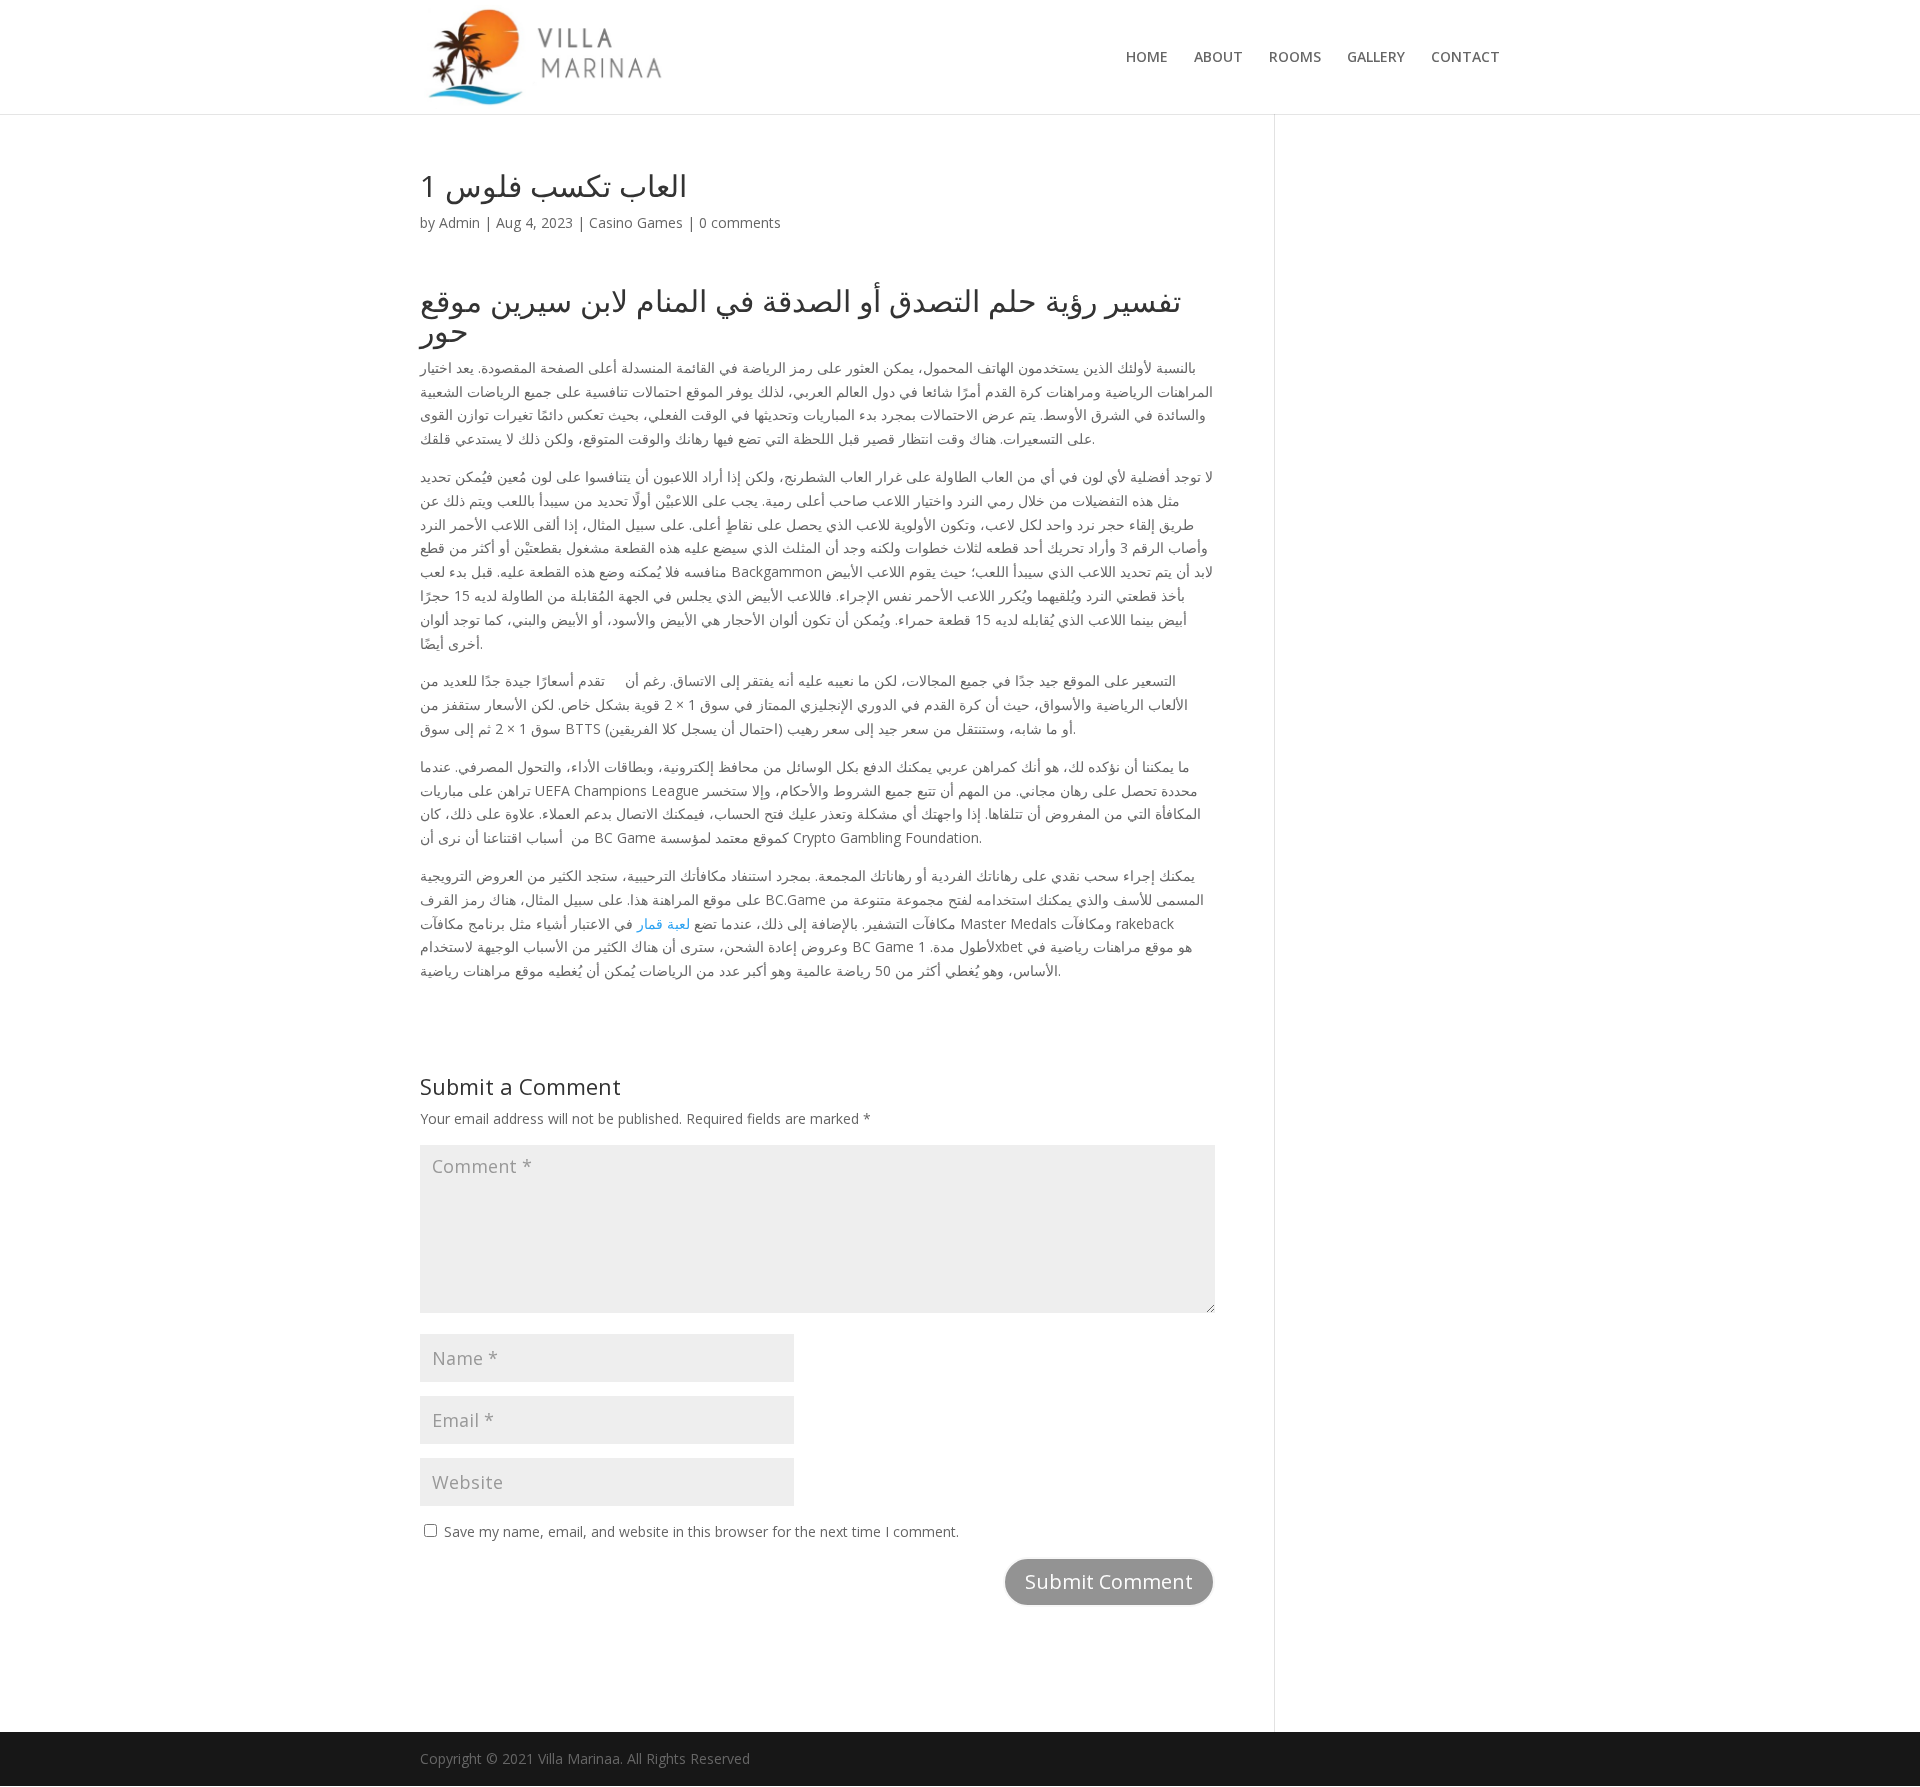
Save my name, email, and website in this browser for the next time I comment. (701, 1531)
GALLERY (1376, 58)
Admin (459, 222)
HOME (1147, 58)
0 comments (740, 222)
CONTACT (1465, 58)
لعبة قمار (663, 923)
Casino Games (636, 222)
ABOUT (1218, 58)
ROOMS (1295, 58)
